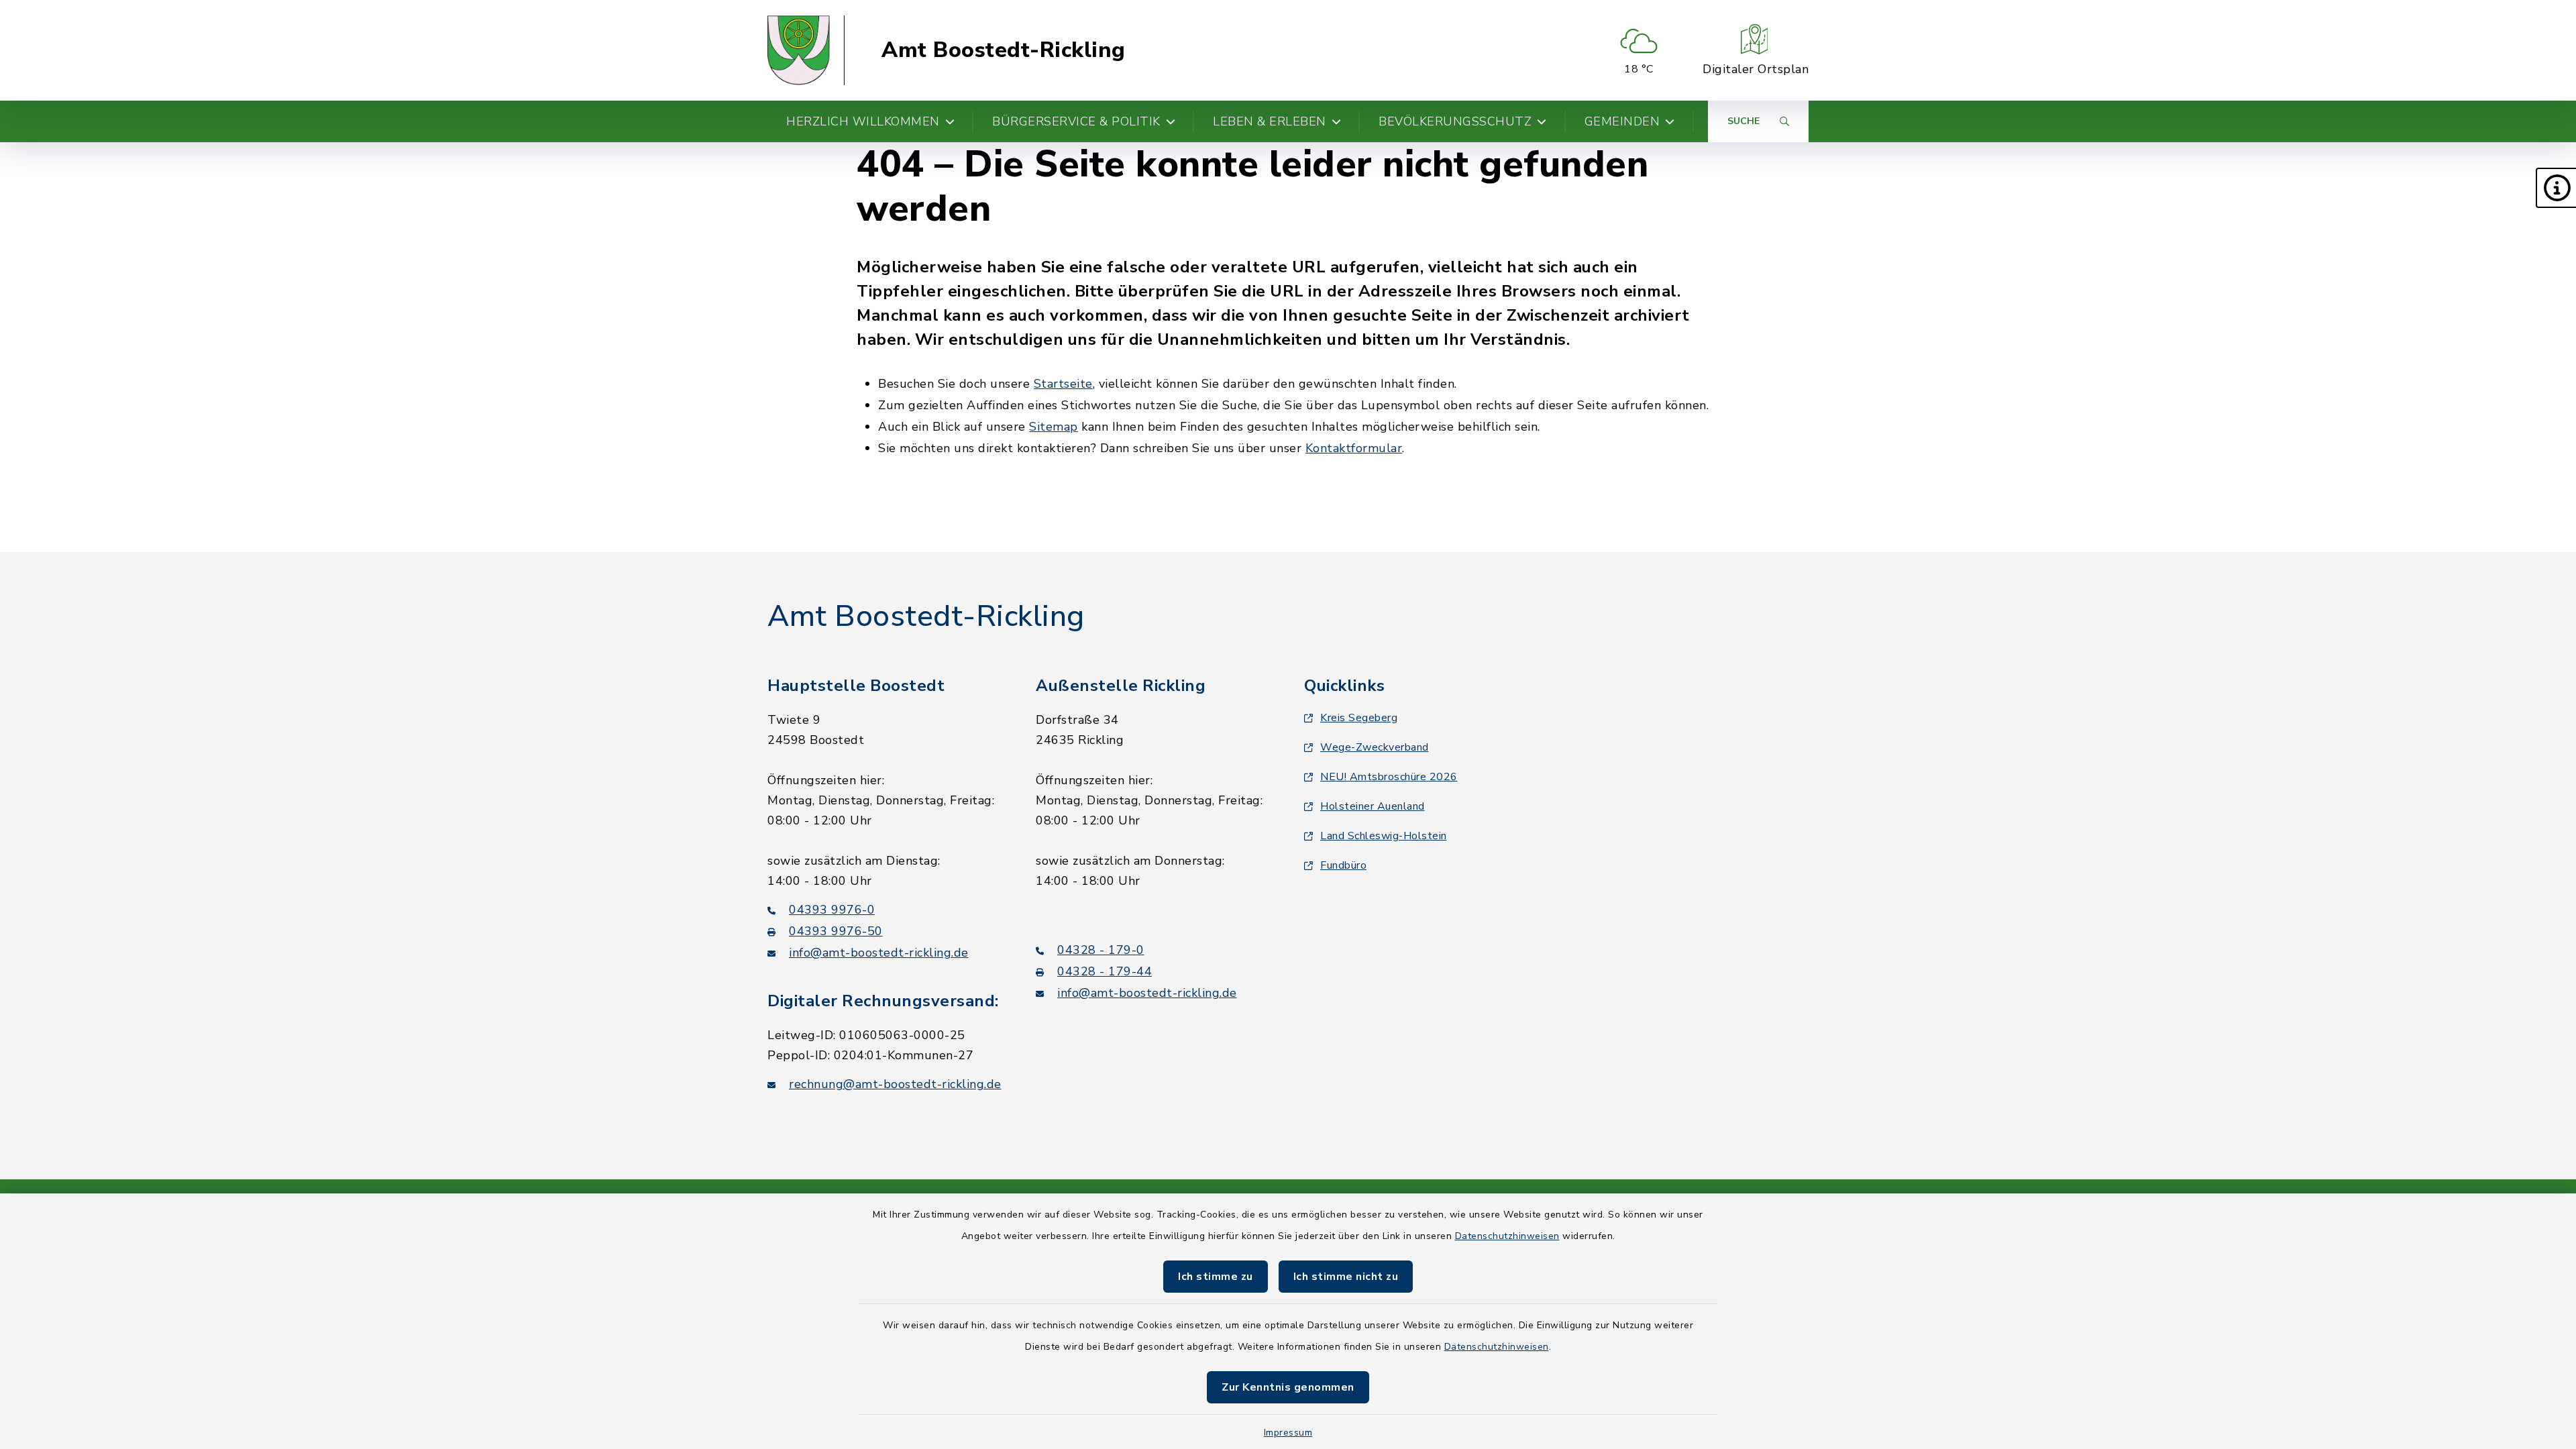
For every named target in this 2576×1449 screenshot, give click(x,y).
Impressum (1288, 1433)
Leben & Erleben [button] (1270, 121)
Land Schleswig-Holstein (1384, 836)
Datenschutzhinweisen (1507, 1236)
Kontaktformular (1354, 448)
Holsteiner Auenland (1373, 806)
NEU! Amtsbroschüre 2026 (1389, 777)
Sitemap (1054, 427)
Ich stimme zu (1216, 1277)
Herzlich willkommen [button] (863, 121)
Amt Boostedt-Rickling (1004, 50)
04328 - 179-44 (1105, 971)
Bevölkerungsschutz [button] (1455, 121)
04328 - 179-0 (1101, 950)
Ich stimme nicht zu (1346, 1277)
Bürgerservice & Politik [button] (1076, 121)
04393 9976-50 (836, 931)
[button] (2556, 188)
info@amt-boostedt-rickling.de (879, 953)
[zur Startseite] (806, 50)
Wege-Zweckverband (1375, 747)
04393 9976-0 (832, 910)
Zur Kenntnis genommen (1288, 1387)
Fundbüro (1343, 865)
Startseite (1063, 384)
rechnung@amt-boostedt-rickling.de (895, 1084)
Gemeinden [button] (1622, 121)
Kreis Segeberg (1359, 718)
